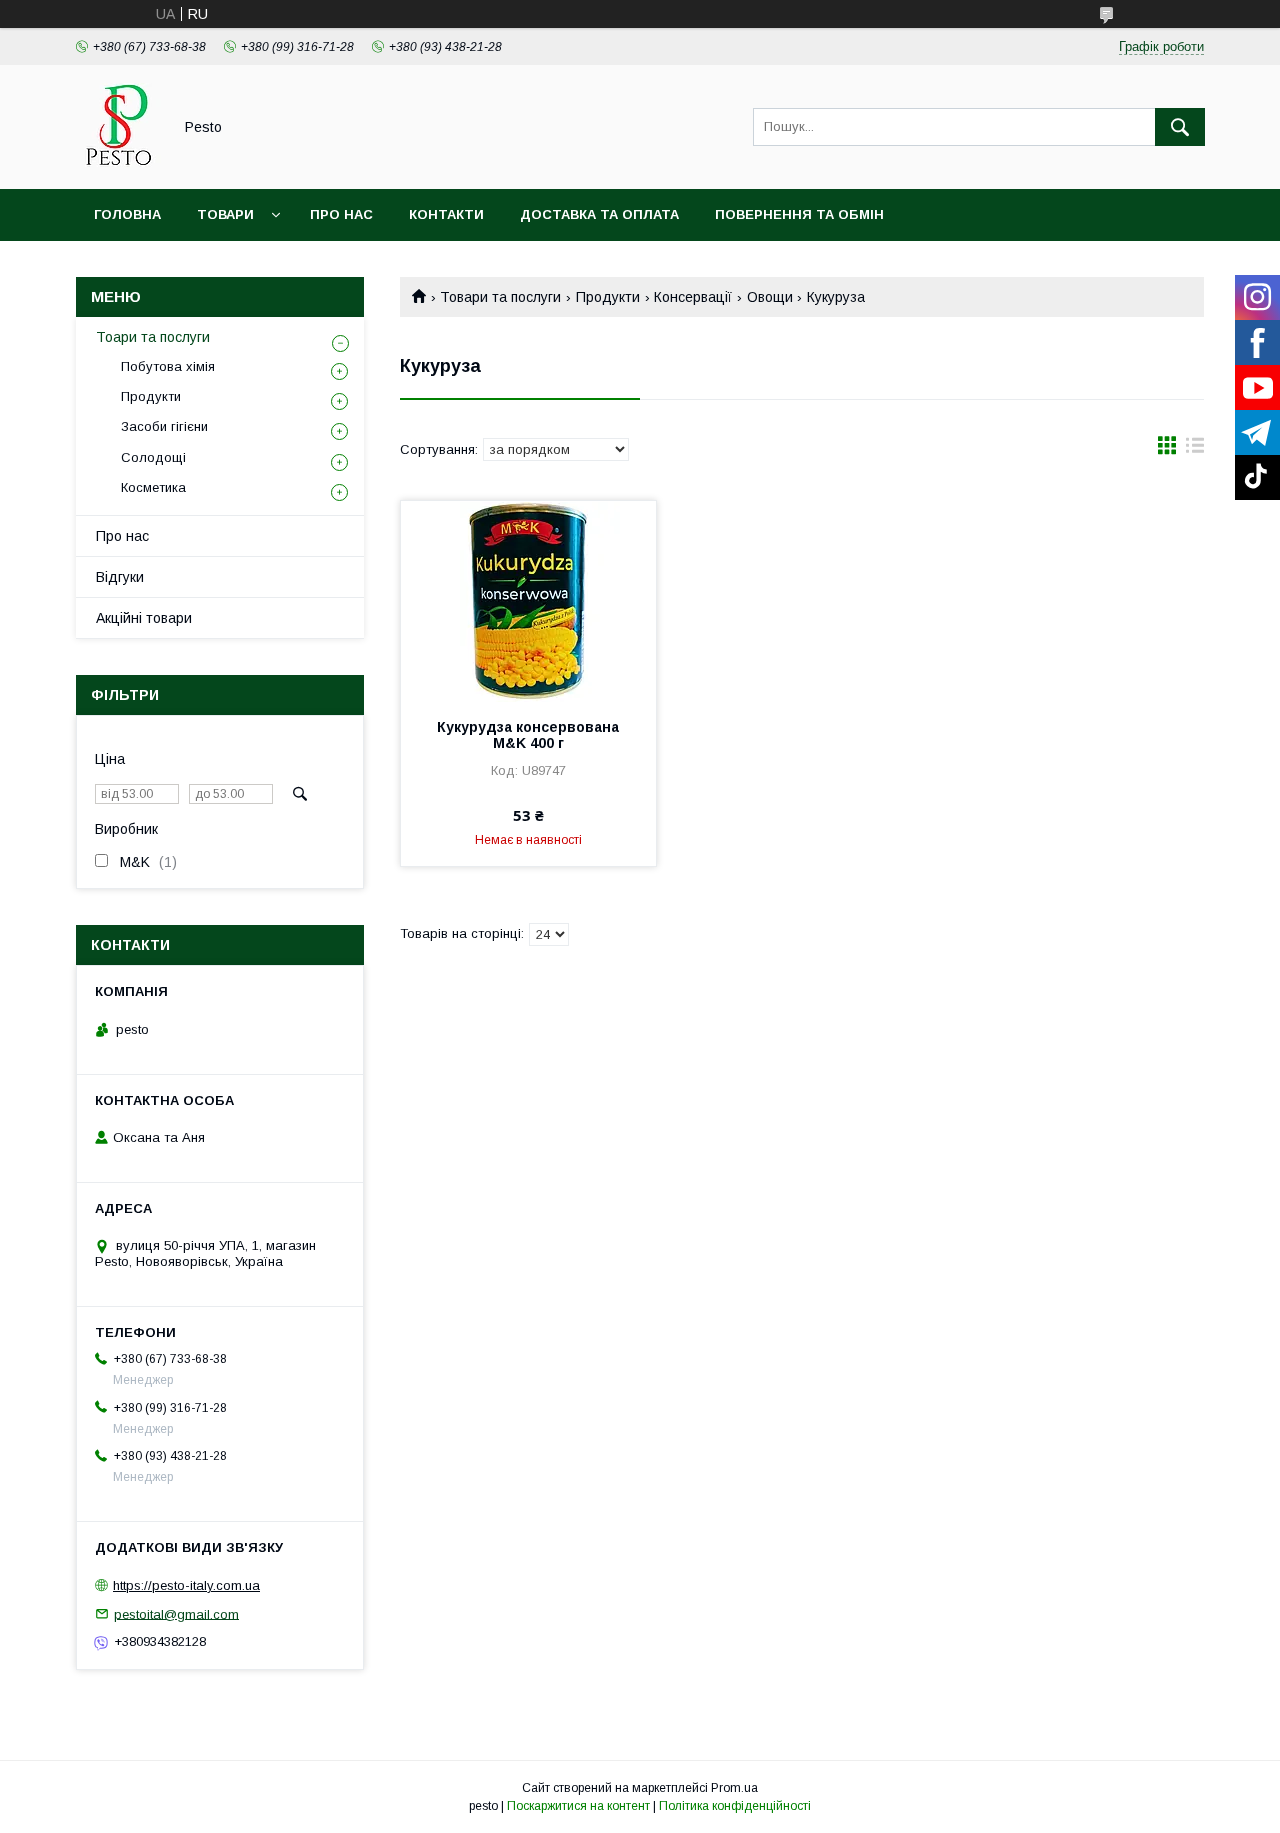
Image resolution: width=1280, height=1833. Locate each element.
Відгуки (120, 577)
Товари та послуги (500, 297)
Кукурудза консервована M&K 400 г (528, 735)
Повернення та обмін (799, 214)
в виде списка (1195, 450)
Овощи (770, 297)
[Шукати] (1180, 127)
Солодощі (153, 457)
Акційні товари (144, 618)
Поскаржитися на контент (578, 1806)
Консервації (693, 297)
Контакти (446, 214)
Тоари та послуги (153, 337)
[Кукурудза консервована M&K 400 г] (528, 601)
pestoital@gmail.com (176, 1613)
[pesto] (118, 163)
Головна (127, 214)
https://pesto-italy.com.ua (186, 1585)
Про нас (341, 214)
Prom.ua (734, 1788)
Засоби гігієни (164, 426)
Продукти (608, 297)
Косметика (153, 487)
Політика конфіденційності (735, 1806)
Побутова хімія (168, 366)
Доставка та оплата (599, 214)
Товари (225, 214)
